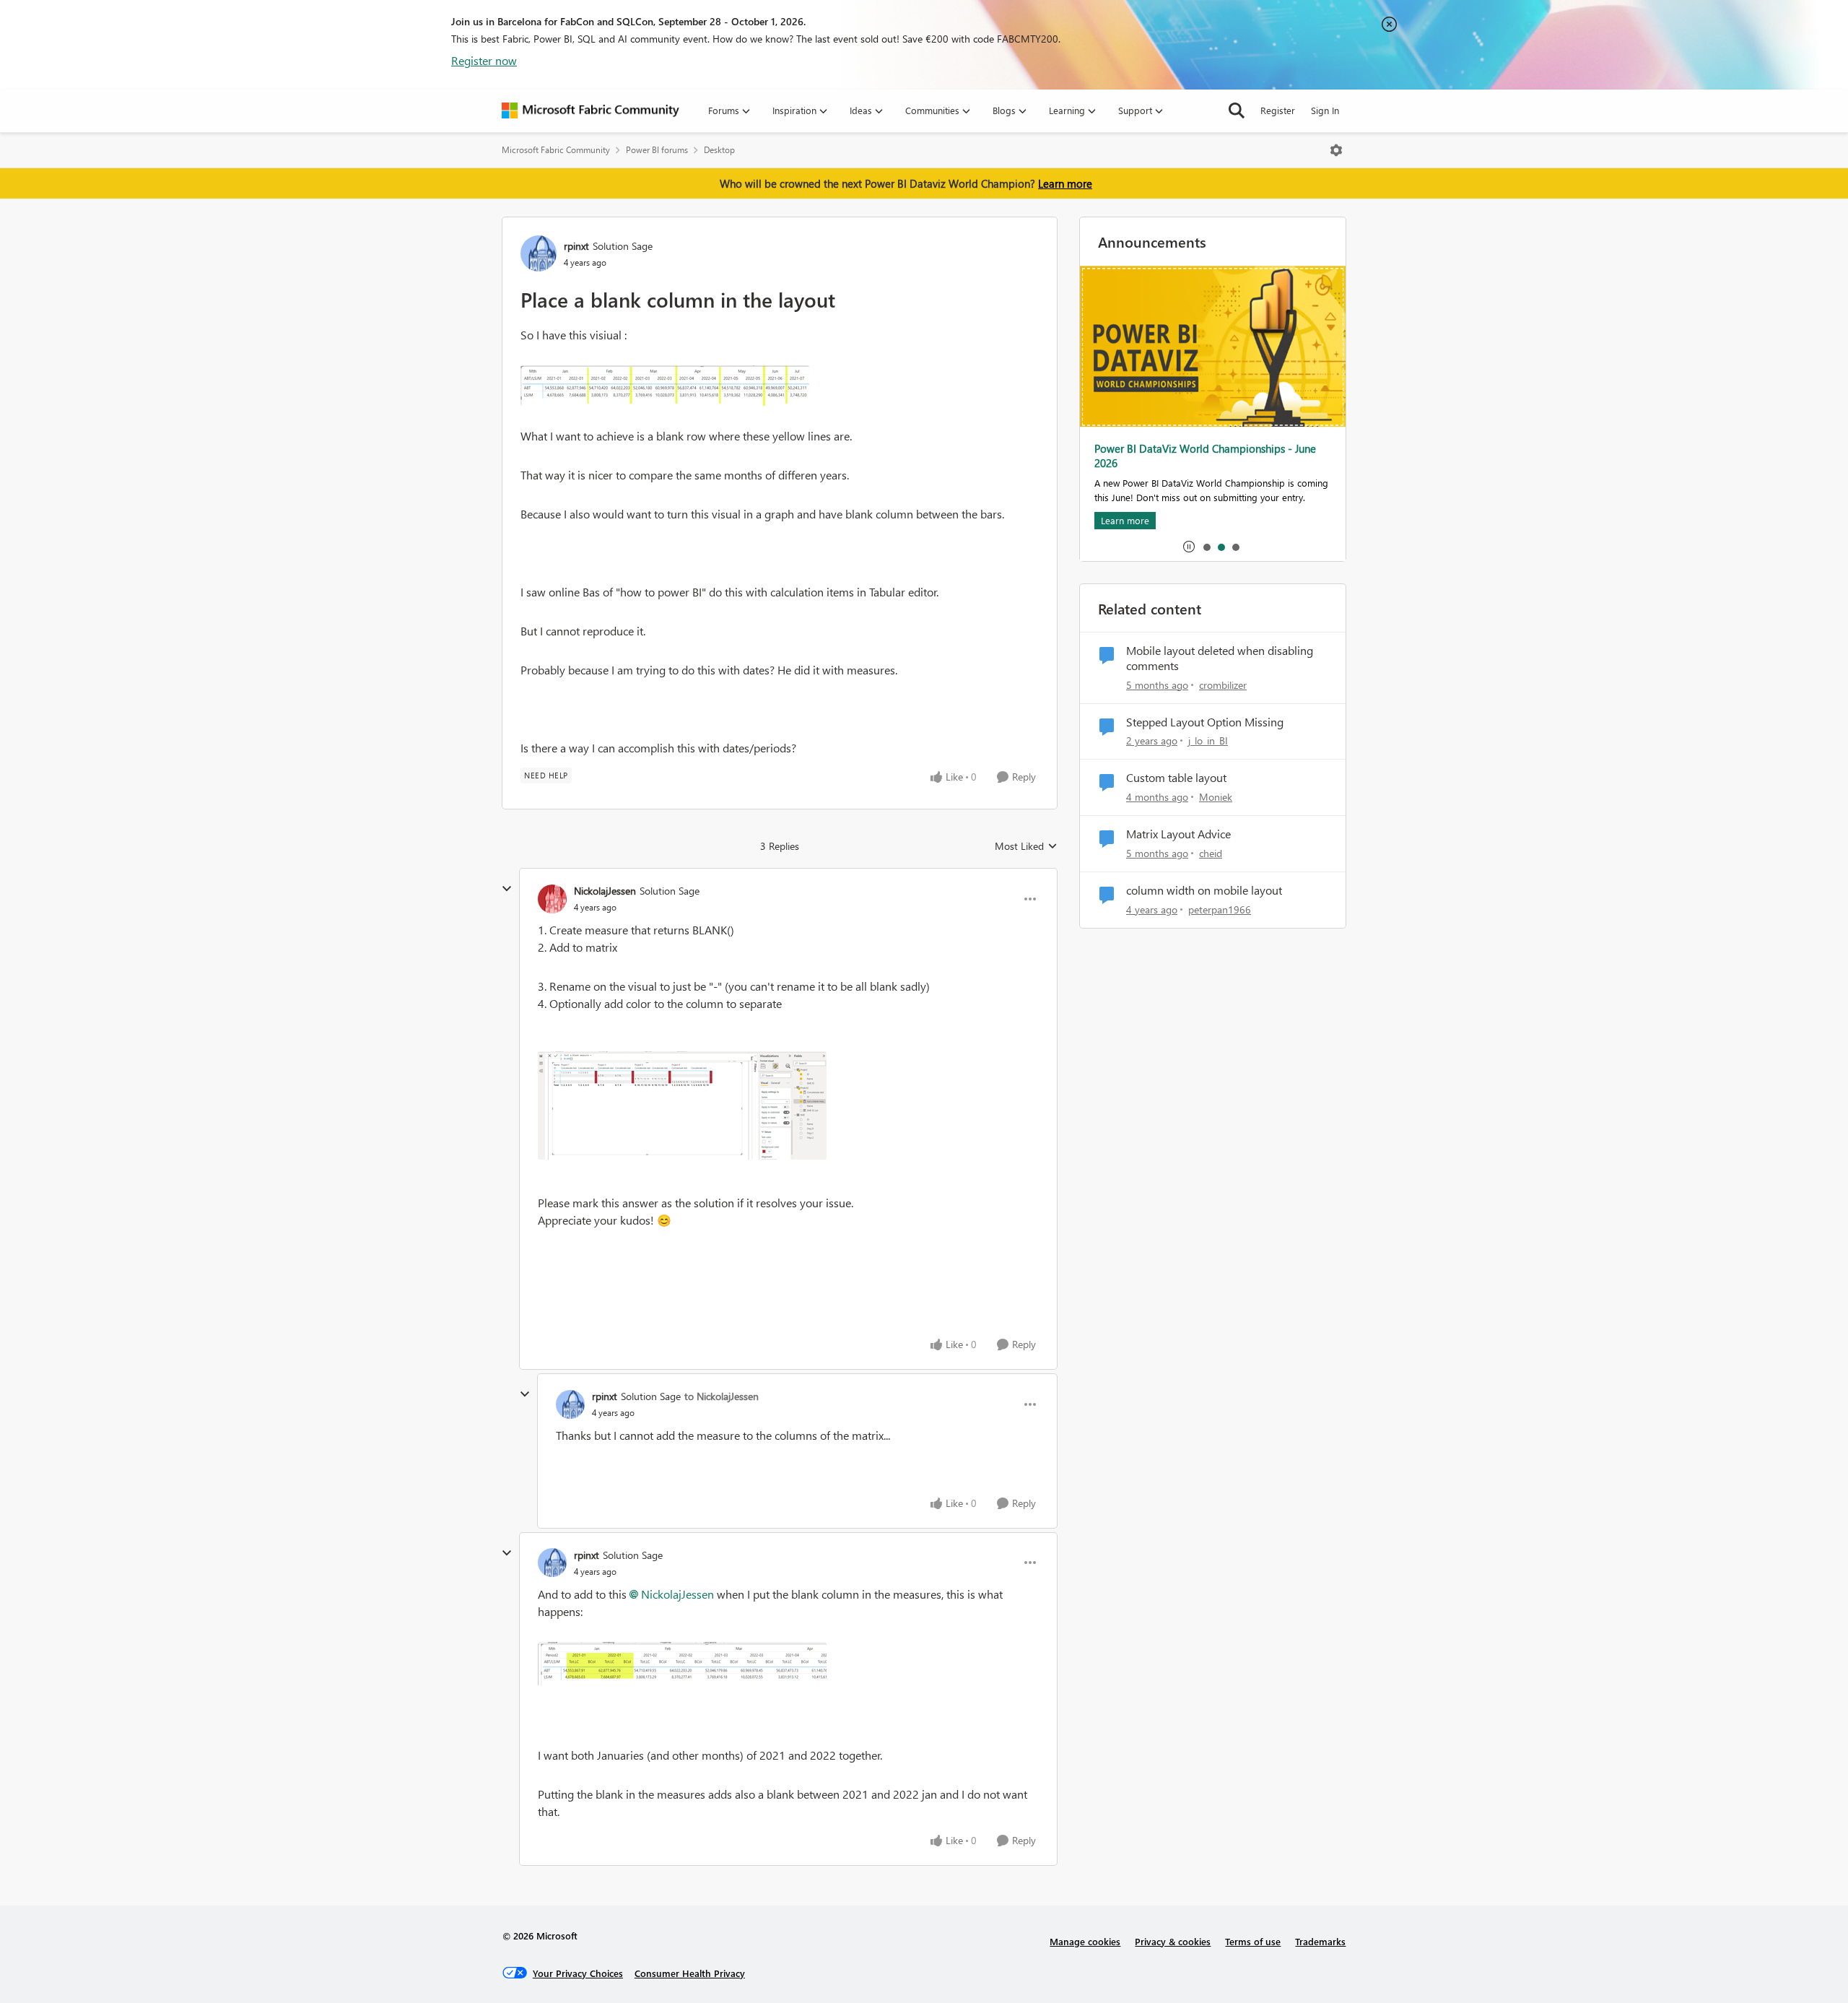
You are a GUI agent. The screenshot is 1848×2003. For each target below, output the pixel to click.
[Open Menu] (1336, 150)
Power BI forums (657, 150)
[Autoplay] (1189, 547)
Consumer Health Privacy (690, 1973)
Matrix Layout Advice (1178, 834)
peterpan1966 (1220, 909)
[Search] (1237, 110)
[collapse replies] (507, 889)
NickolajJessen (605, 891)
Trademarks (1320, 1941)
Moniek (1216, 797)
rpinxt (576, 246)
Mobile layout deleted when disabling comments (1220, 658)
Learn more (1065, 183)
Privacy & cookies (1173, 1941)
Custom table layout (1176, 778)
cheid (1211, 853)
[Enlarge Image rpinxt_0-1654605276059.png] (665, 386)
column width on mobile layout (1204, 890)
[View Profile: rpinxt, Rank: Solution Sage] (539, 253)
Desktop (719, 150)
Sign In (1325, 110)
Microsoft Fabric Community (556, 150)
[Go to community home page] (590, 110)
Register (1278, 110)
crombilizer (1223, 685)
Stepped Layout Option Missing (1205, 722)
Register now (484, 60)
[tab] (1206, 547)
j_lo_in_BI (1208, 740)
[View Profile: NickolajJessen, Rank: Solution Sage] (552, 899)
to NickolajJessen (722, 1396)
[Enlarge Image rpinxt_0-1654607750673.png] (682, 1664)
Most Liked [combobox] (1026, 846)
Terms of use (1253, 1941)
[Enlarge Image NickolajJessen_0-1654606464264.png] (682, 1105)
